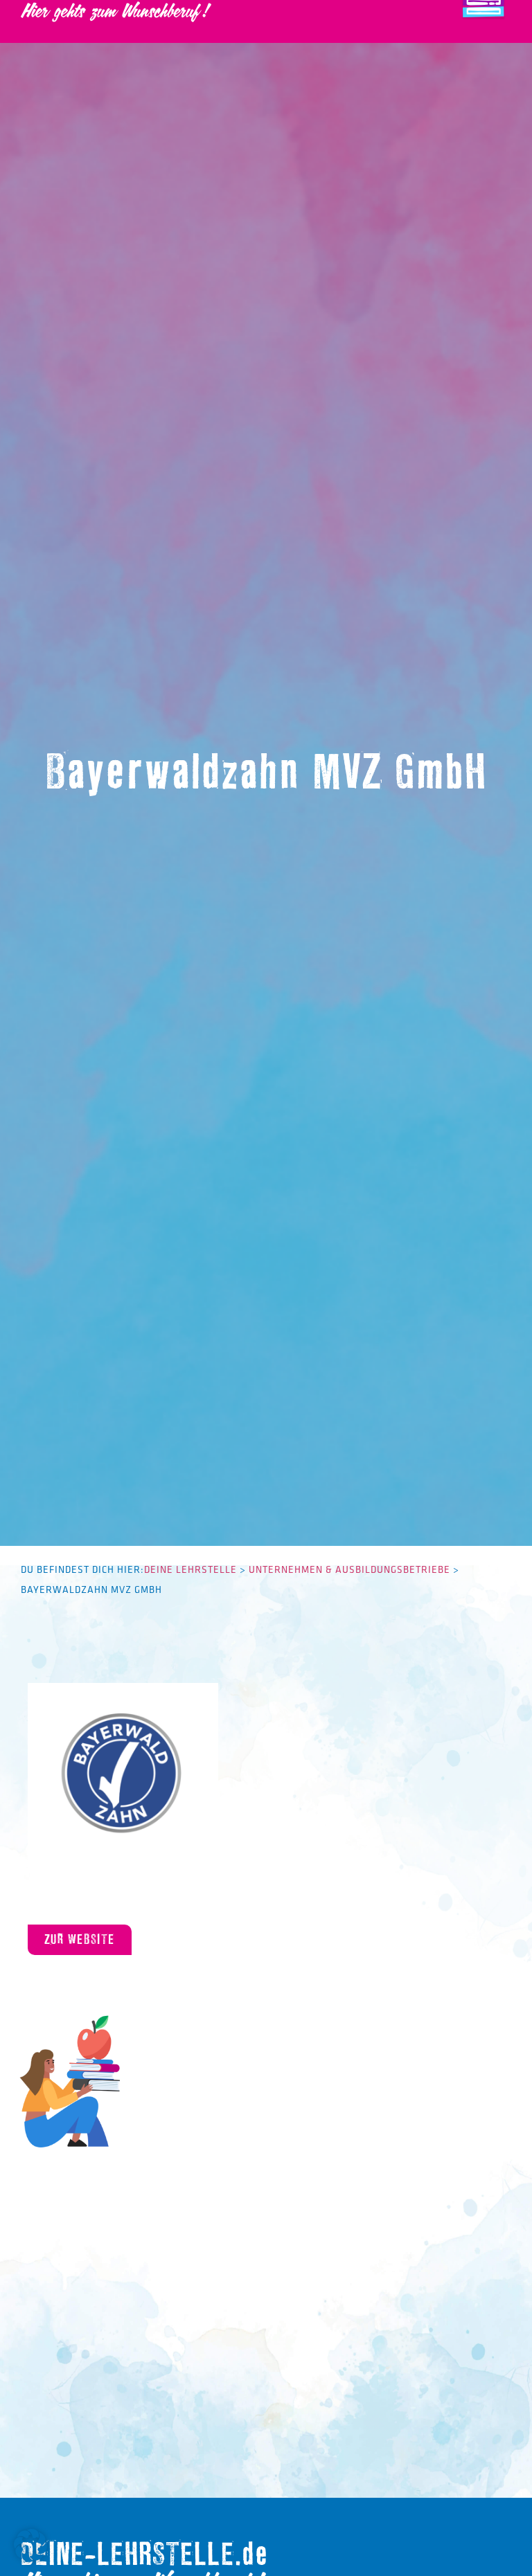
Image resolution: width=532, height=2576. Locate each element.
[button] (30, 2546)
